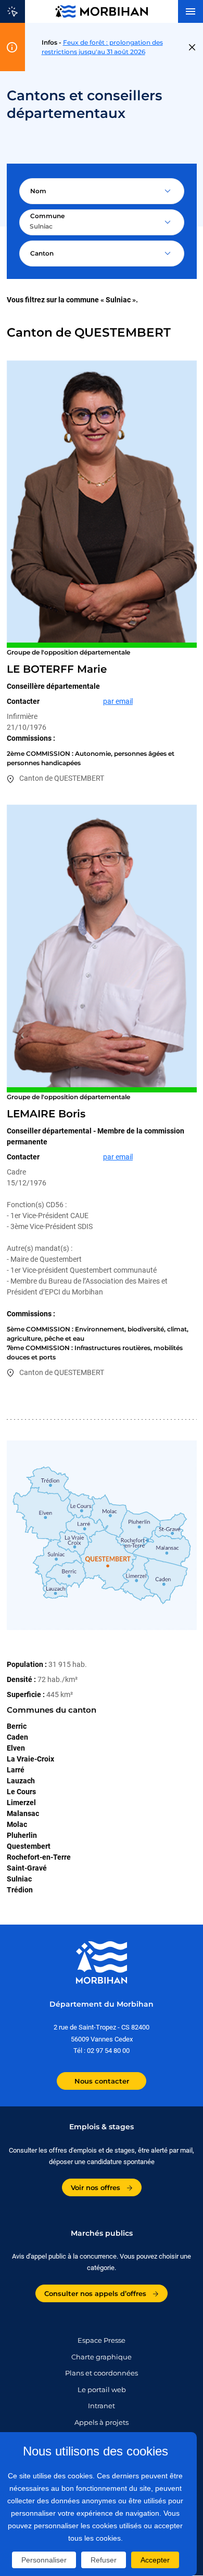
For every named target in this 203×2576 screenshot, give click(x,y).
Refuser (104, 2560)
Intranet (102, 2406)
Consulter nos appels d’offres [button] (96, 2293)
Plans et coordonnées (102, 2373)
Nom (38, 191)
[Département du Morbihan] (101, 11)
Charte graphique (102, 2357)
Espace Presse (102, 2340)
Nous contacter (102, 2081)
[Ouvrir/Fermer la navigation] (191, 11)
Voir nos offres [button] (97, 2187)
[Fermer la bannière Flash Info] (192, 47)
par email (118, 701)
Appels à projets (102, 2422)
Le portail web (102, 2390)
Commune (47, 216)
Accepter (155, 2560)
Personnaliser (44, 2560)
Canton (42, 253)
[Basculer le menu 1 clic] (12, 11)
